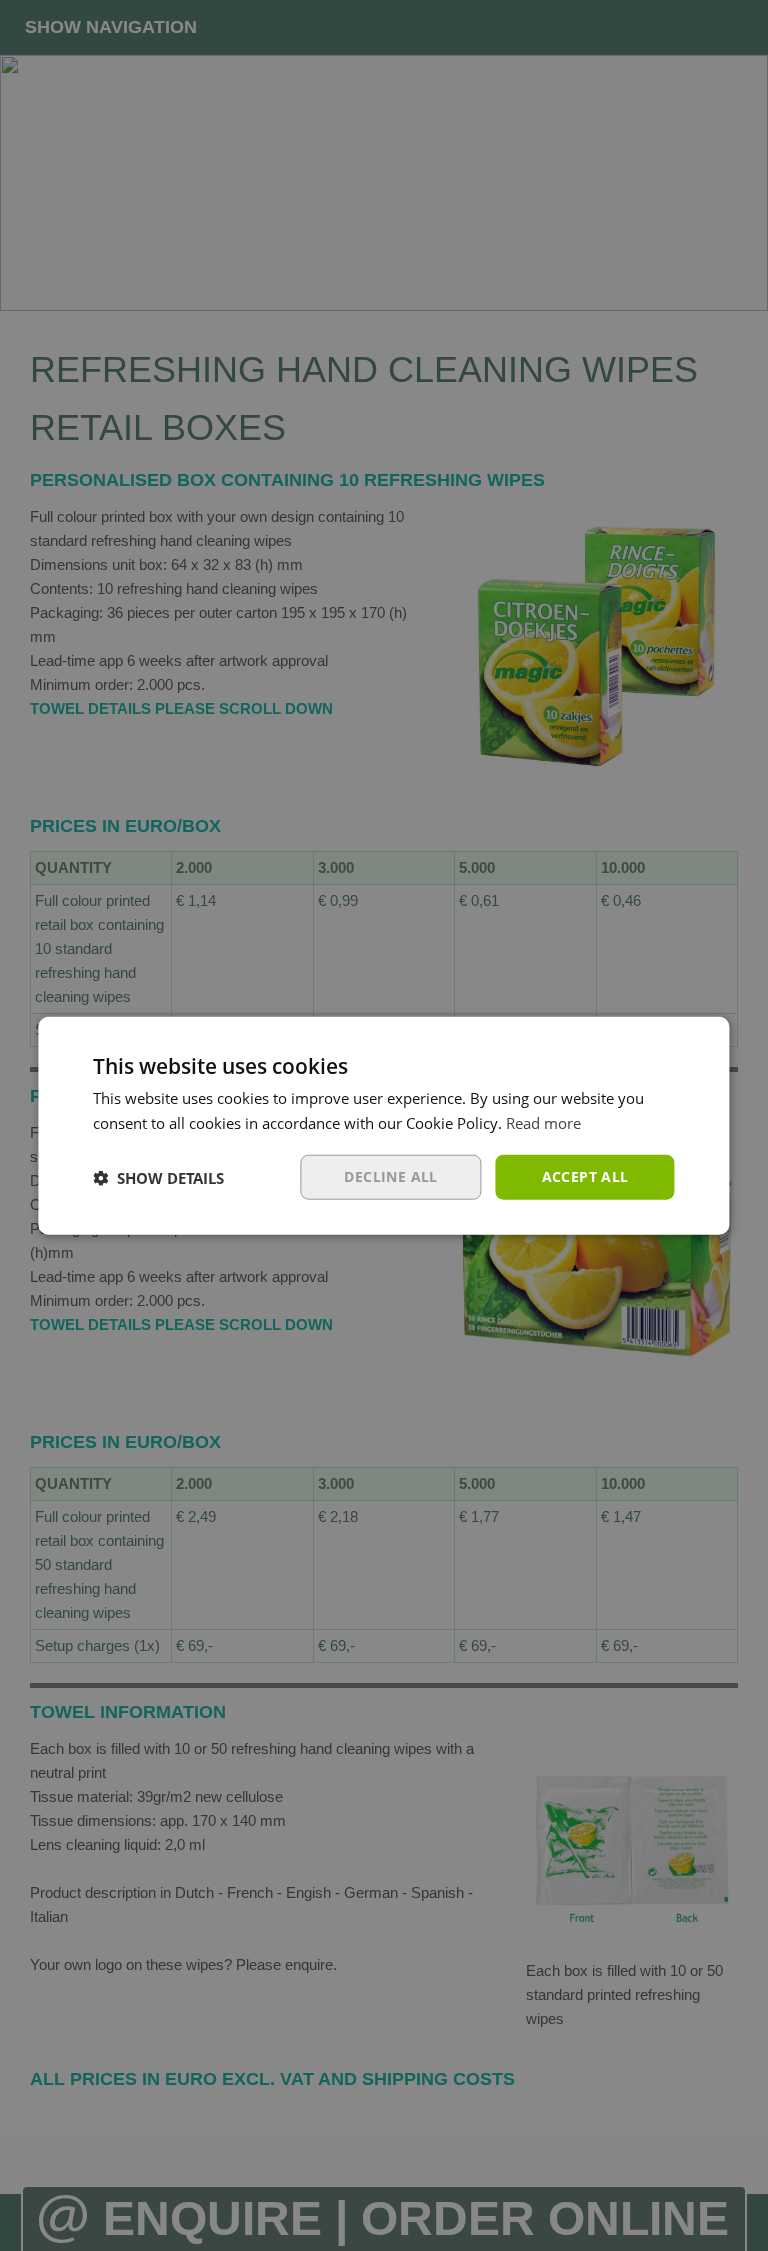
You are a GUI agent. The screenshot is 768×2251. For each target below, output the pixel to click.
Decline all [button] (390, 1176)
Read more (543, 1122)
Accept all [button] (585, 1176)
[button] (158, 1177)
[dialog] (383, 1125)
